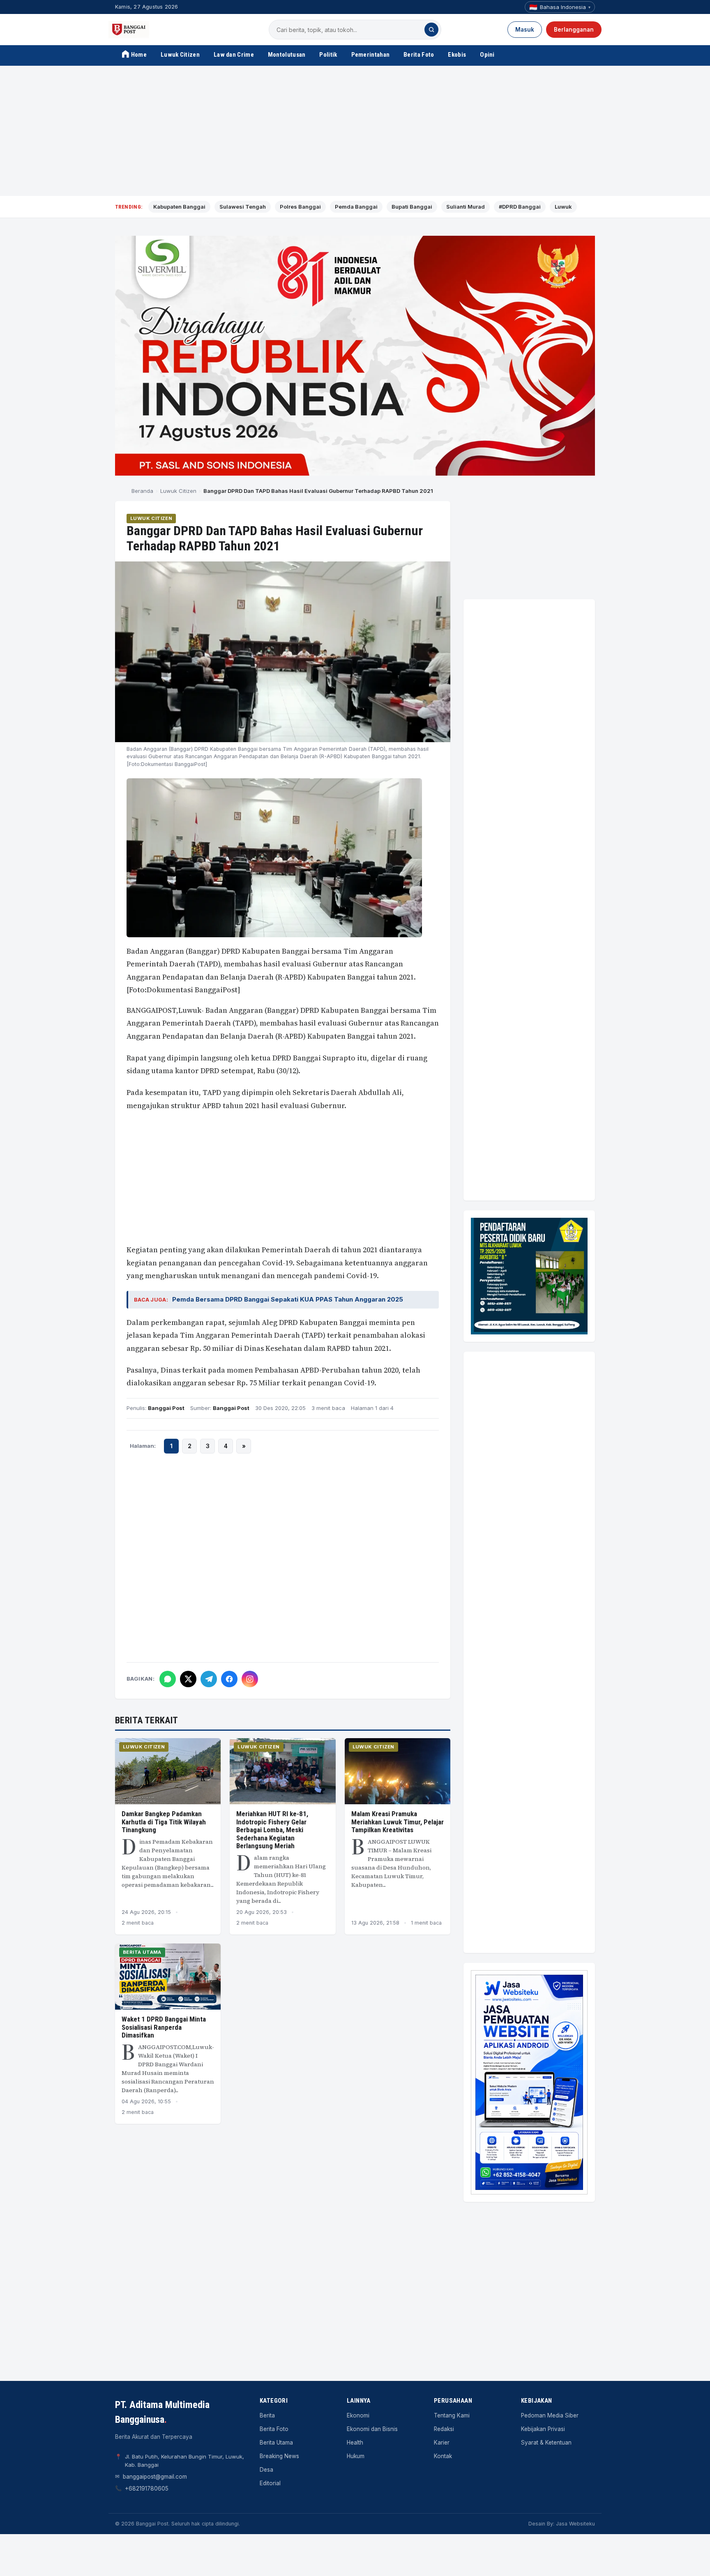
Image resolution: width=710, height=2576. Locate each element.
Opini (487, 55)
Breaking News (279, 2456)
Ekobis (457, 55)
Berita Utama (142, 1952)
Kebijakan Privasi (543, 2429)
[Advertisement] (355, 131)
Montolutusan (287, 55)
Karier (442, 2443)
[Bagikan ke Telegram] (209, 1679)
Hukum (356, 2456)
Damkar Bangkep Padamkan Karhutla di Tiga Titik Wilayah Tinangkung (164, 1822)
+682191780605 (147, 2489)
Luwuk (563, 207)
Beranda (142, 491)
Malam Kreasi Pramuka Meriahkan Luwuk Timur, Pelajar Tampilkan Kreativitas (398, 1822)
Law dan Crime (234, 55)
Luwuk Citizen (180, 55)
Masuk (525, 30)
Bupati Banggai (412, 207)
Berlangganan (574, 30)
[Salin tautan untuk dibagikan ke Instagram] (250, 1679)
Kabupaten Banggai (179, 207)
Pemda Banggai (356, 207)
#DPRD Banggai (520, 207)
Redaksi (444, 2429)
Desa (266, 2470)
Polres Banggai (300, 207)
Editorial (270, 2483)
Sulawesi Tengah (243, 207)
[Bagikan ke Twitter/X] (188, 1679)
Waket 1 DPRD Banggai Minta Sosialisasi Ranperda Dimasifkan (164, 2027)
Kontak (443, 2456)
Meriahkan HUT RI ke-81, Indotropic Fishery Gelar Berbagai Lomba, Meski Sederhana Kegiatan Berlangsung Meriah (272, 1830)
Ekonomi (358, 2415)
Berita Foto (419, 55)
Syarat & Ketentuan (546, 2443)
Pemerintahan (371, 55)
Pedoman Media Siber (550, 2415)
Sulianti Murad (466, 207)
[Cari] (431, 30)
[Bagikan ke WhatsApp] (168, 1679)
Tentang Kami (452, 2415)
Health (355, 2443)
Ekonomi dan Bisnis (372, 2429)
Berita (267, 2415)
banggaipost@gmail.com (155, 2477)
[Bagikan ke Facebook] (229, 1679)
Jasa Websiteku (575, 2524)
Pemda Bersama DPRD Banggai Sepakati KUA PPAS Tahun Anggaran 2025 (288, 1299)
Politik (328, 55)
